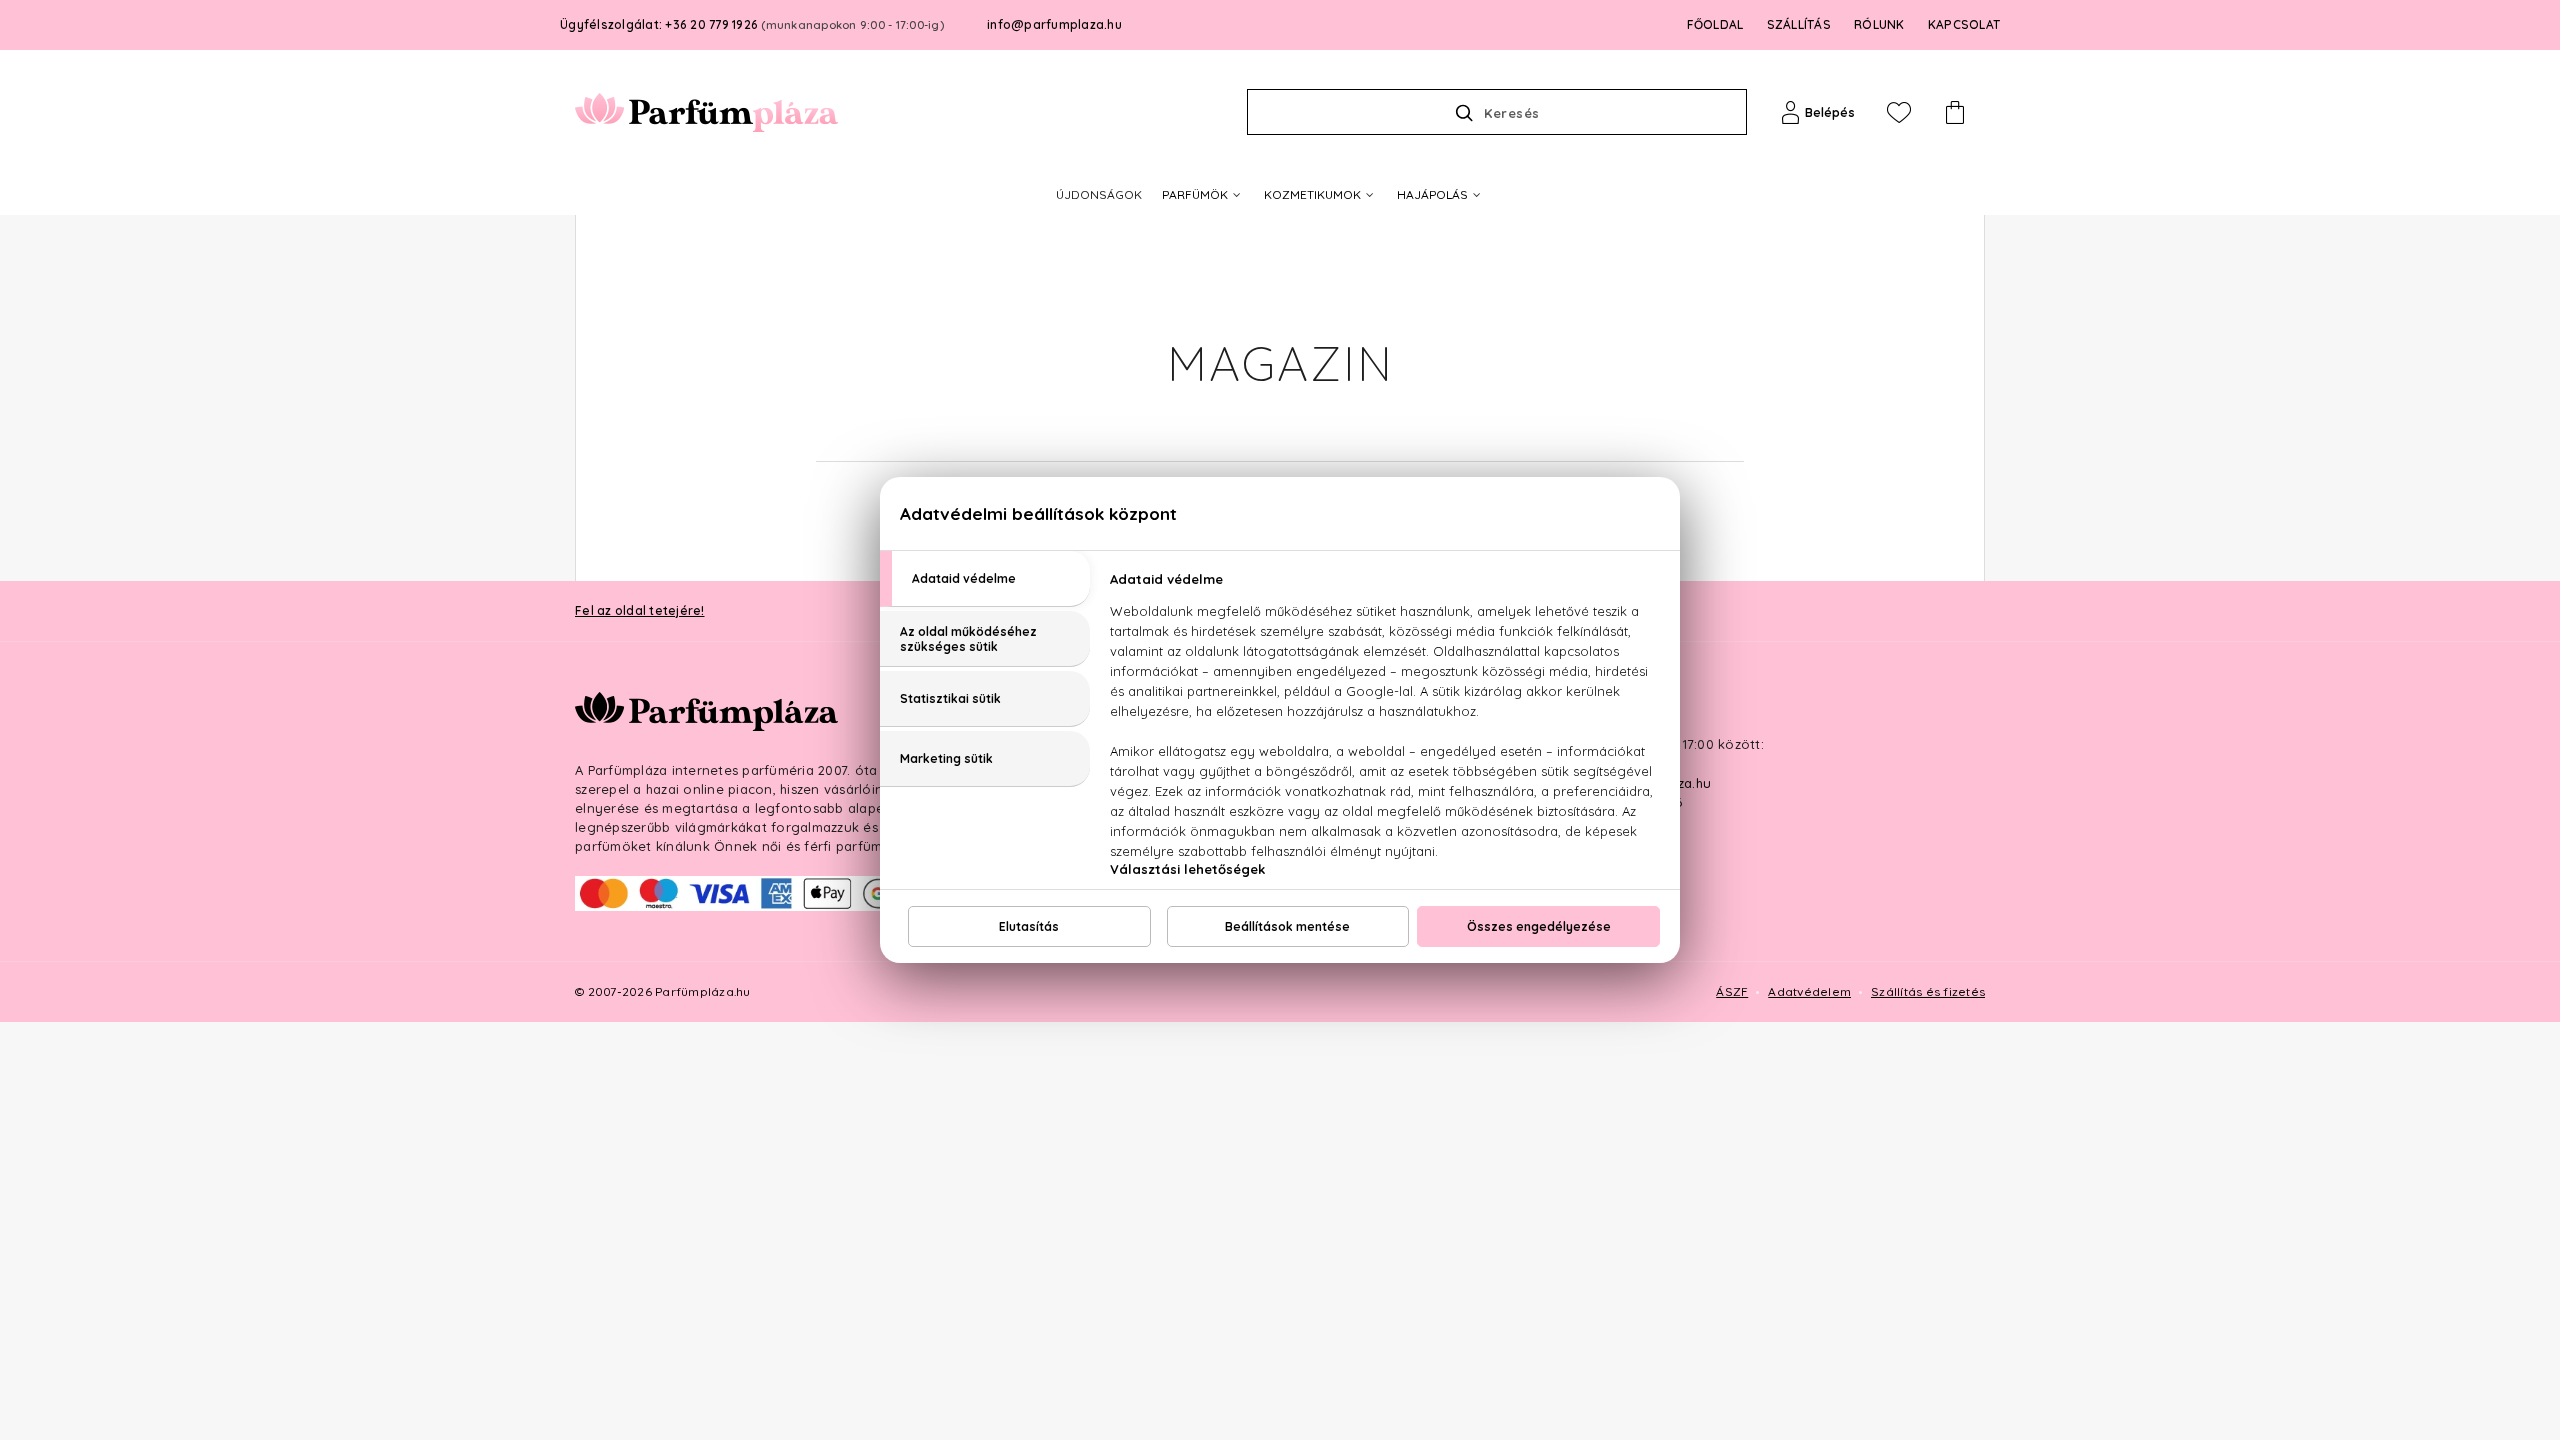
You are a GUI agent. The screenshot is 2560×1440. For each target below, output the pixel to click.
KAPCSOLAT (1964, 24)
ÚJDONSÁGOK (1099, 194)
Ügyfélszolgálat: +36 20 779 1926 (752, 24)
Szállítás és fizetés (1928, 991)
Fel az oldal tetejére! (640, 610)
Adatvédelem (1809, 991)
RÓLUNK (1879, 24)
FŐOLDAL (1715, 24)
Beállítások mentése (1287, 926)
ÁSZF (1732, 991)
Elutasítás (1029, 926)
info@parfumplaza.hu (1054, 24)
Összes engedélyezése (1539, 926)
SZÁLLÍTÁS (1799, 24)
